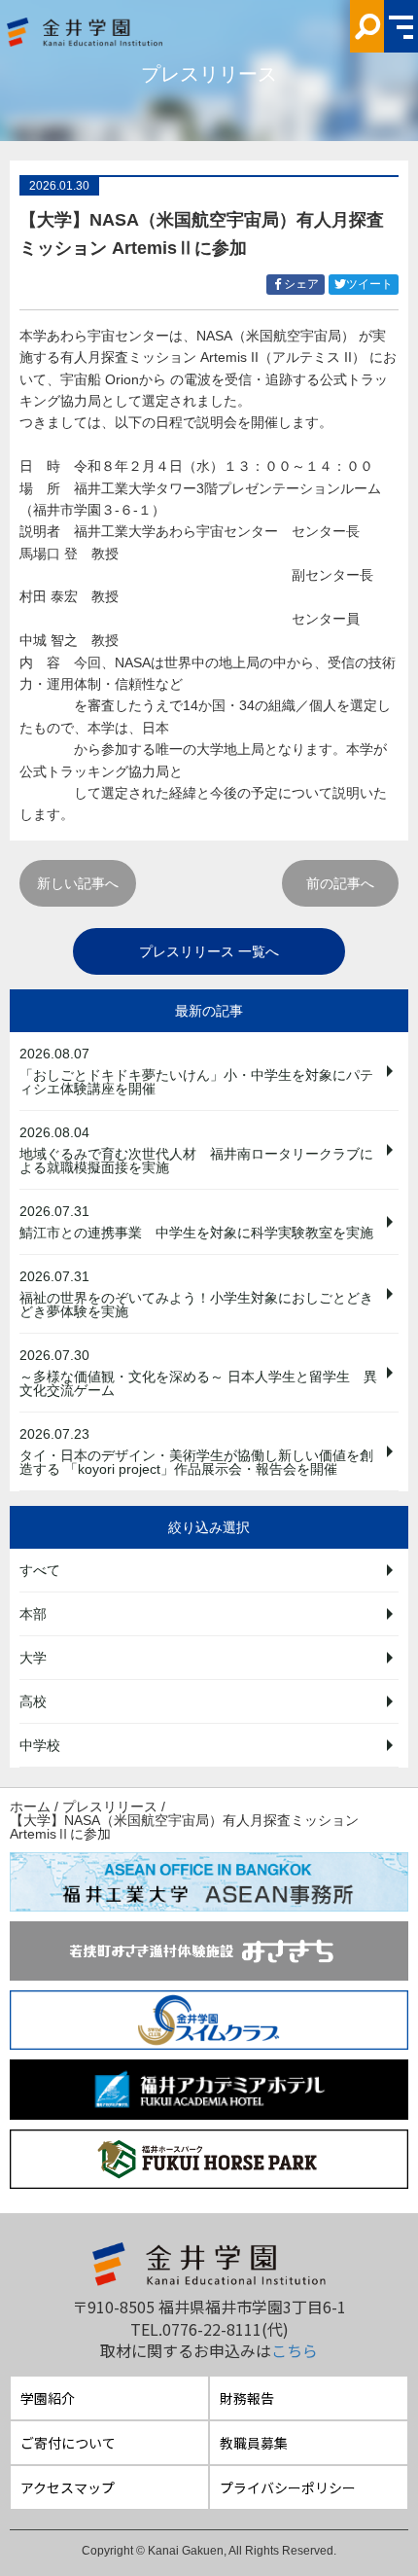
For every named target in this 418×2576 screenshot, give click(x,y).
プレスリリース (110, 1807)
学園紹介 (48, 2398)
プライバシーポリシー (288, 2487)
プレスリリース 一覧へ (209, 951)
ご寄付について (68, 2443)
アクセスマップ (68, 2487)
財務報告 (247, 2398)
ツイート (372, 286)
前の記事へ (340, 883)
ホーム (30, 1807)
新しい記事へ (78, 883)
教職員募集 (254, 2443)
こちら (295, 2350)
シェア (304, 286)
